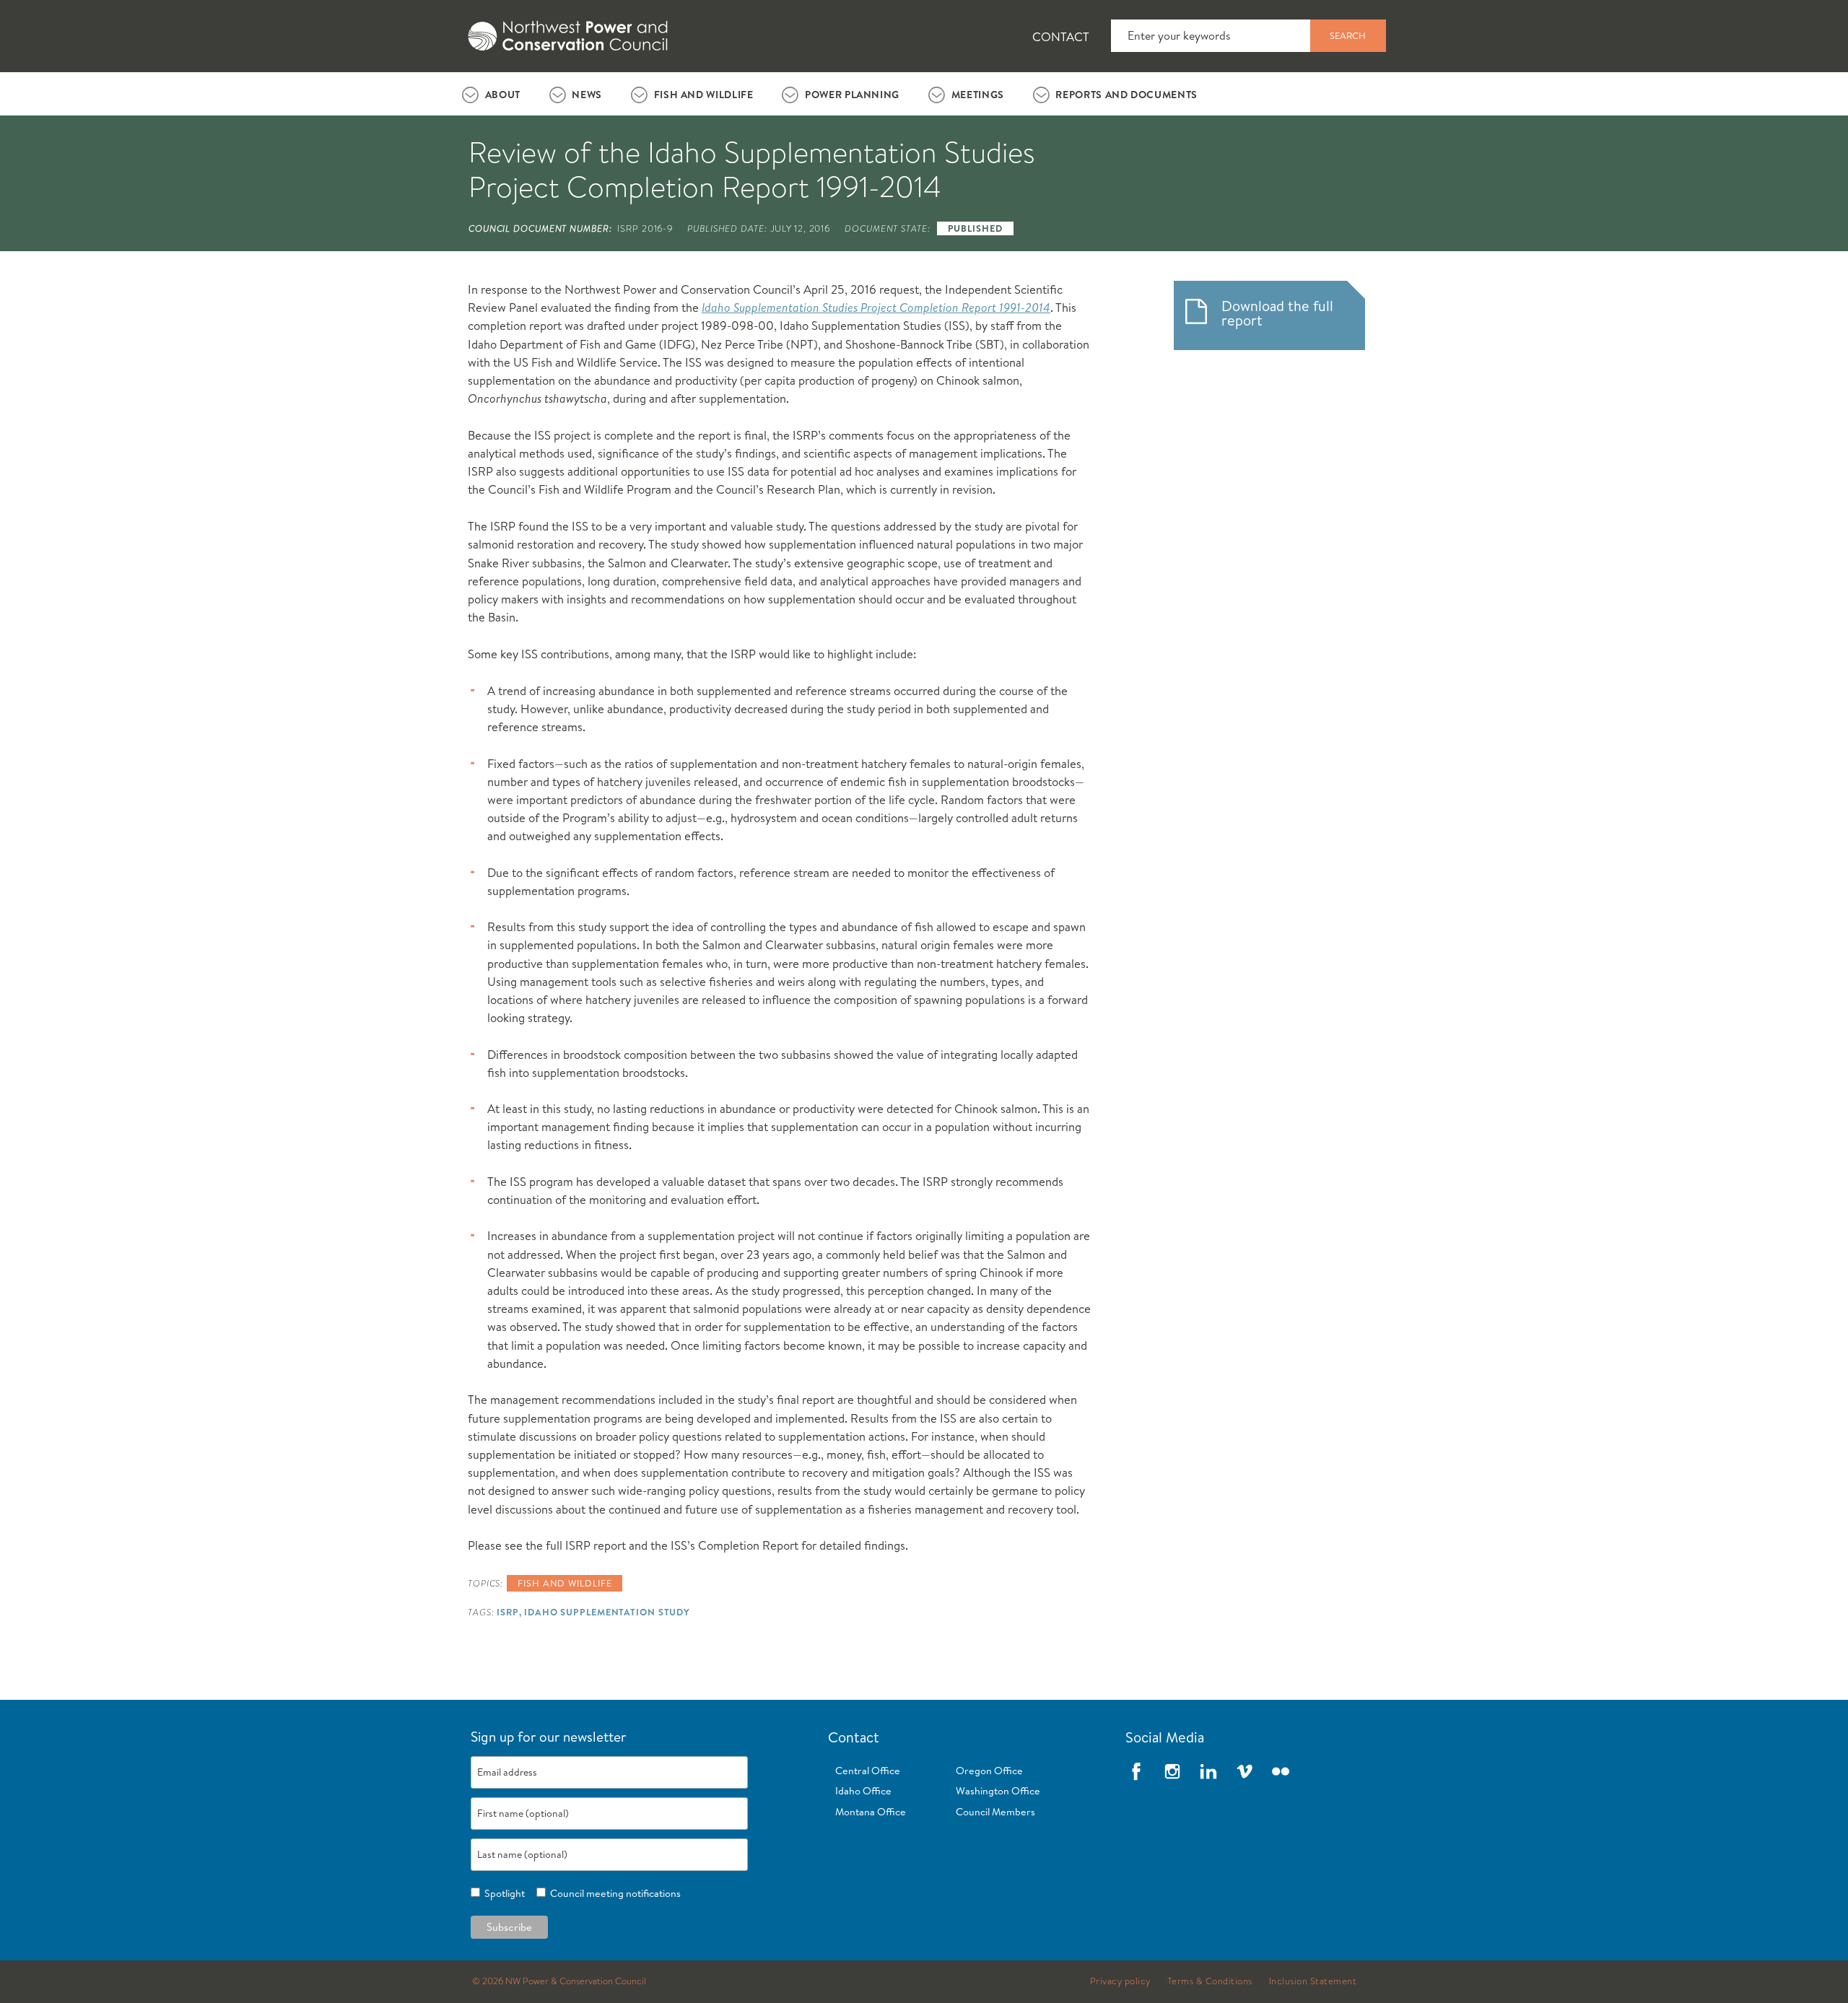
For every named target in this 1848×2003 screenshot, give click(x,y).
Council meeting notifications (613, 1893)
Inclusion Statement (1313, 1981)
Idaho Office (863, 1791)
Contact (1061, 36)
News (587, 95)
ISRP (508, 1612)
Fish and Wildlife (704, 95)
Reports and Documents (1126, 95)
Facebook (1136, 1771)
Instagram (1172, 1771)
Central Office (868, 1771)
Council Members (995, 1812)
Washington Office (998, 1791)
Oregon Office (989, 1771)
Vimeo (1245, 1771)
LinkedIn (1208, 1771)
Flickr (1281, 1771)
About (503, 95)
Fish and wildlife (565, 1583)
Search (1348, 35)
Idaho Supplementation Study (607, 1612)
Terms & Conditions (1210, 1981)
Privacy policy (1120, 1981)
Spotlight (502, 1893)
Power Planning (852, 95)
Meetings (978, 95)
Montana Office (871, 1812)
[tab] (491, 94)
